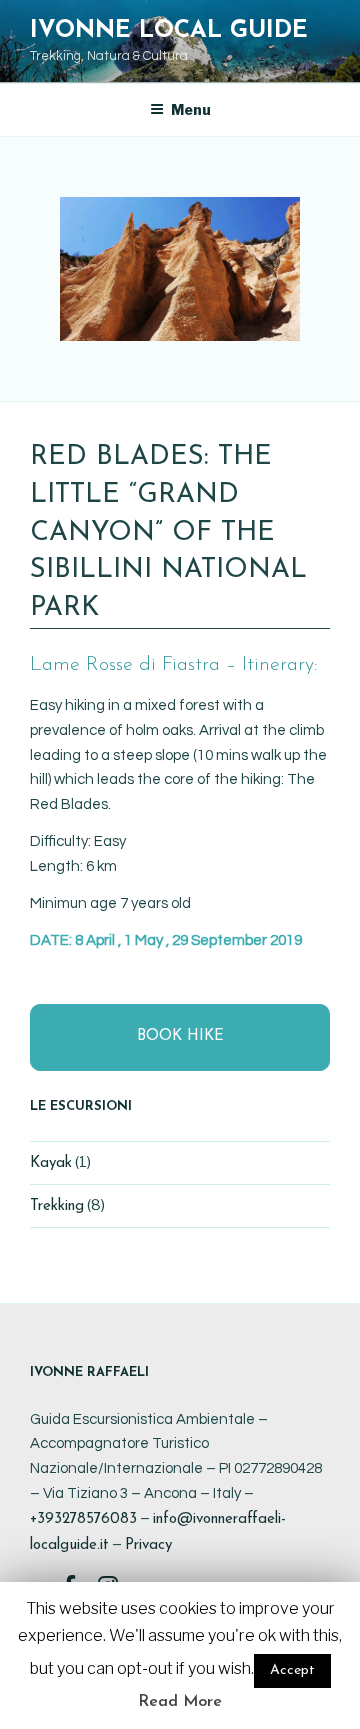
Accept (292, 1670)
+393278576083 (83, 1519)
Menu (191, 109)
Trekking (57, 1206)
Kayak (51, 1163)
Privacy (148, 1545)
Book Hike (180, 1036)
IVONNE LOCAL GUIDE (169, 31)
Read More (180, 1702)
